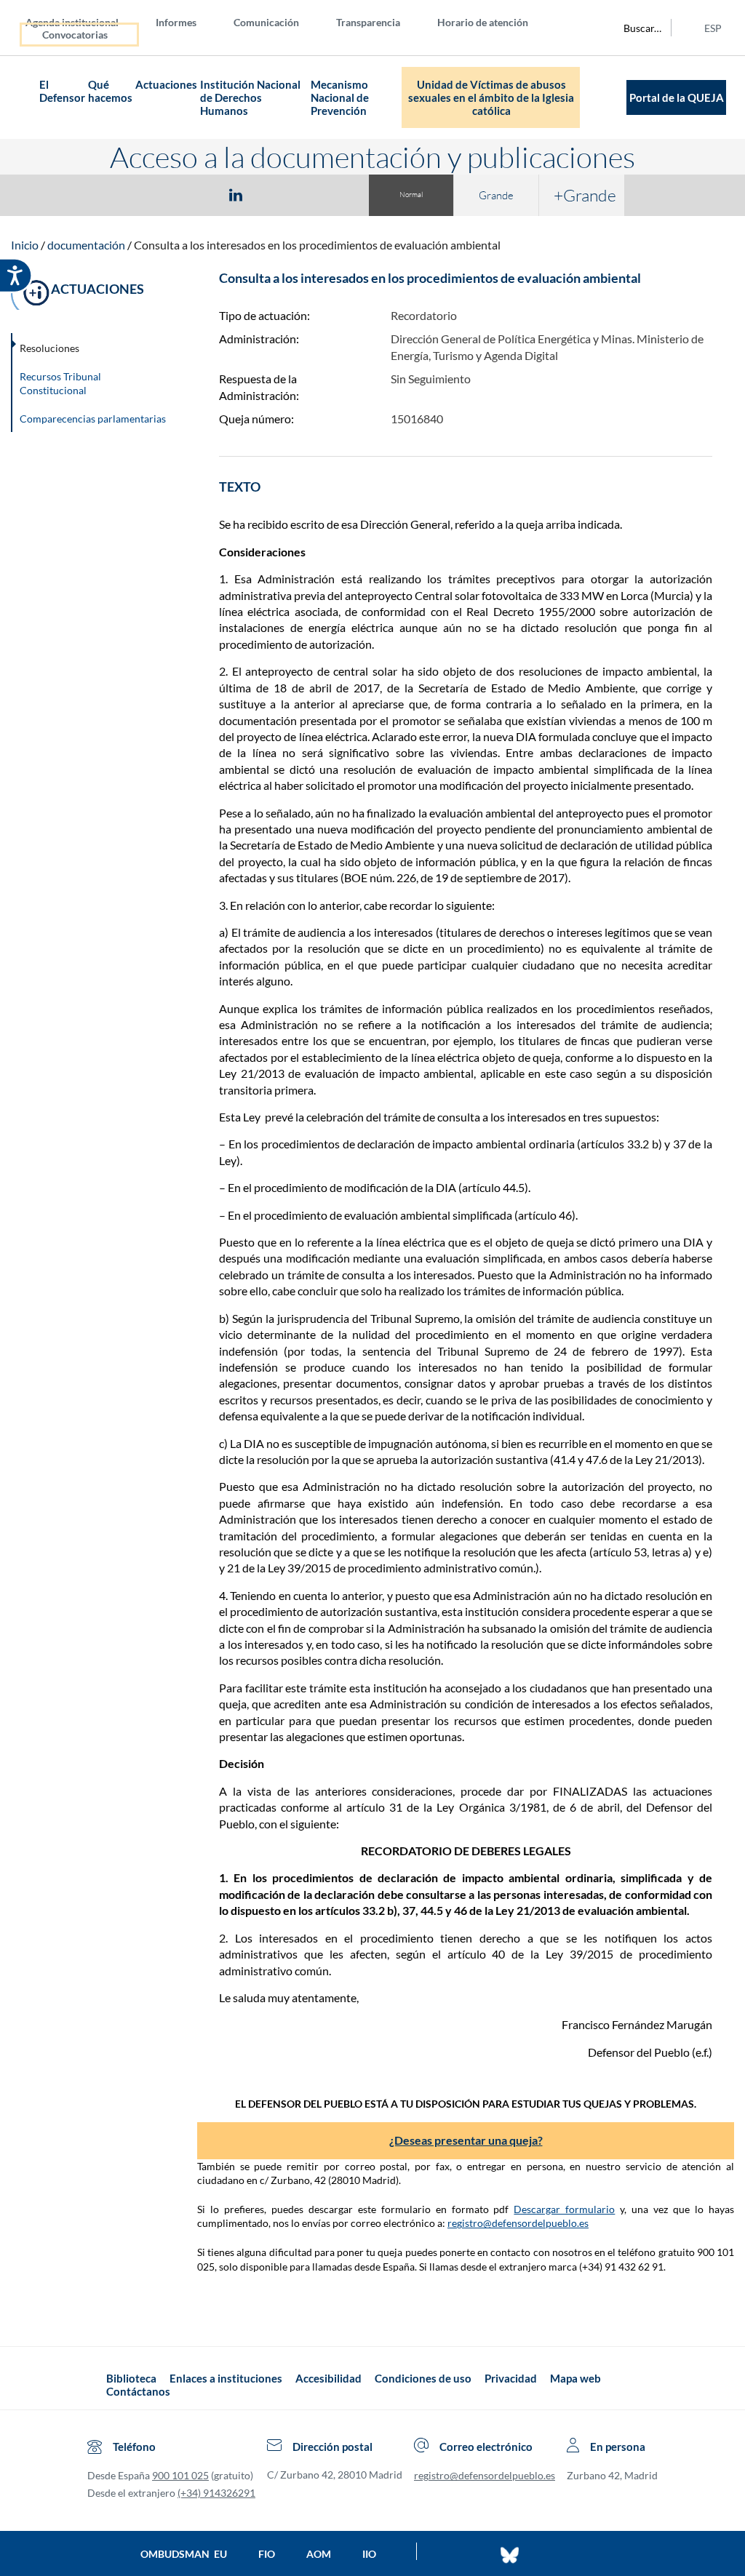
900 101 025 (180, 2475)
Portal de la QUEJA (677, 97)
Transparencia (368, 22)
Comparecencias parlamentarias (93, 419)
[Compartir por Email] (279, 194)
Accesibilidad (328, 2378)
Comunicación (266, 22)
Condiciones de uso (423, 2378)
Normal (411, 195)
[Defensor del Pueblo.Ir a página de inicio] (93, 2385)
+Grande (585, 195)
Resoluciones (49, 348)
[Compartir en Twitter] (193, 194)
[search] (634, 28)
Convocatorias (75, 35)
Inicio (25, 245)
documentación (86, 245)
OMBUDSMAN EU (184, 2554)
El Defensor (62, 91)
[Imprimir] (324, 194)
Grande (496, 195)
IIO (369, 2554)
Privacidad (511, 2378)
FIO (267, 2554)
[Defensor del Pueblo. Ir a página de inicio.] (25, 98)
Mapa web (575, 2378)
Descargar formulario (564, 2209)
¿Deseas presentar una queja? (466, 2140)
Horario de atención (483, 22)
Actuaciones (166, 84)
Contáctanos (138, 2391)
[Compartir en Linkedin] (236, 194)
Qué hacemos (110, 91)
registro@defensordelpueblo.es (518, 2223)
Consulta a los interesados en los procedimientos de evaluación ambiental (317, 245)
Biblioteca (131, 2378)
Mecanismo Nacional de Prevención (340, 97)
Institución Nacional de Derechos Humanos (250, 97)
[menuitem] (84, 21)
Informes (176, 22)
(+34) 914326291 (216, 2493)
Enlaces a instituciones (226, 2378)
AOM (319, 2554)
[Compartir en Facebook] (151, 194)
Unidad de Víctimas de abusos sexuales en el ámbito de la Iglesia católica (491, 97)
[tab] (151, 195)
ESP (713, 28)
